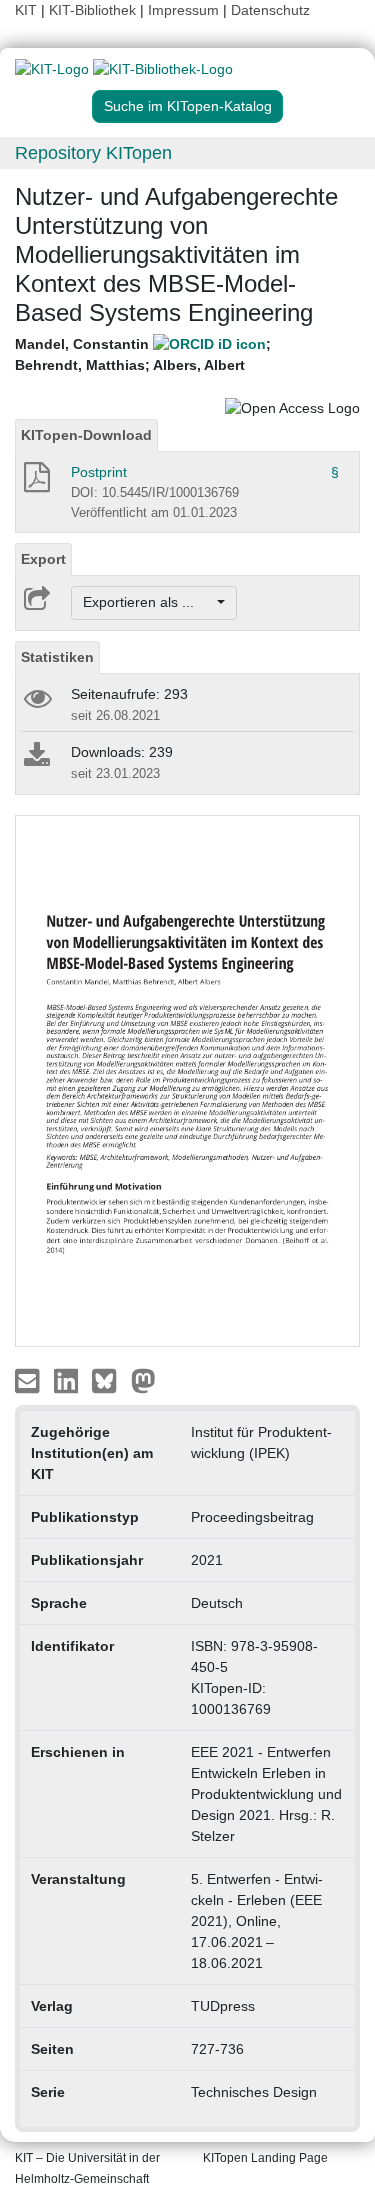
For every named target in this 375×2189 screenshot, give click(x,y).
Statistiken (57, 657)
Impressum (183, 10)
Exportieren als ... (148, 602)
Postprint (99, 472)
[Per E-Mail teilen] (29, 1380)
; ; (143, 354)
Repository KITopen (93, 153)
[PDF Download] (35, 483)
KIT (26, 10)
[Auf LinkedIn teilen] (68, 1380)
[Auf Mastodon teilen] (143, 1380)
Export (43, 559)
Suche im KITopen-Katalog (188, 106)
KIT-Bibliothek (94, 10)
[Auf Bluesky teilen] (109, 1380)
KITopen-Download (86, 435)
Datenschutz (270, 10)
